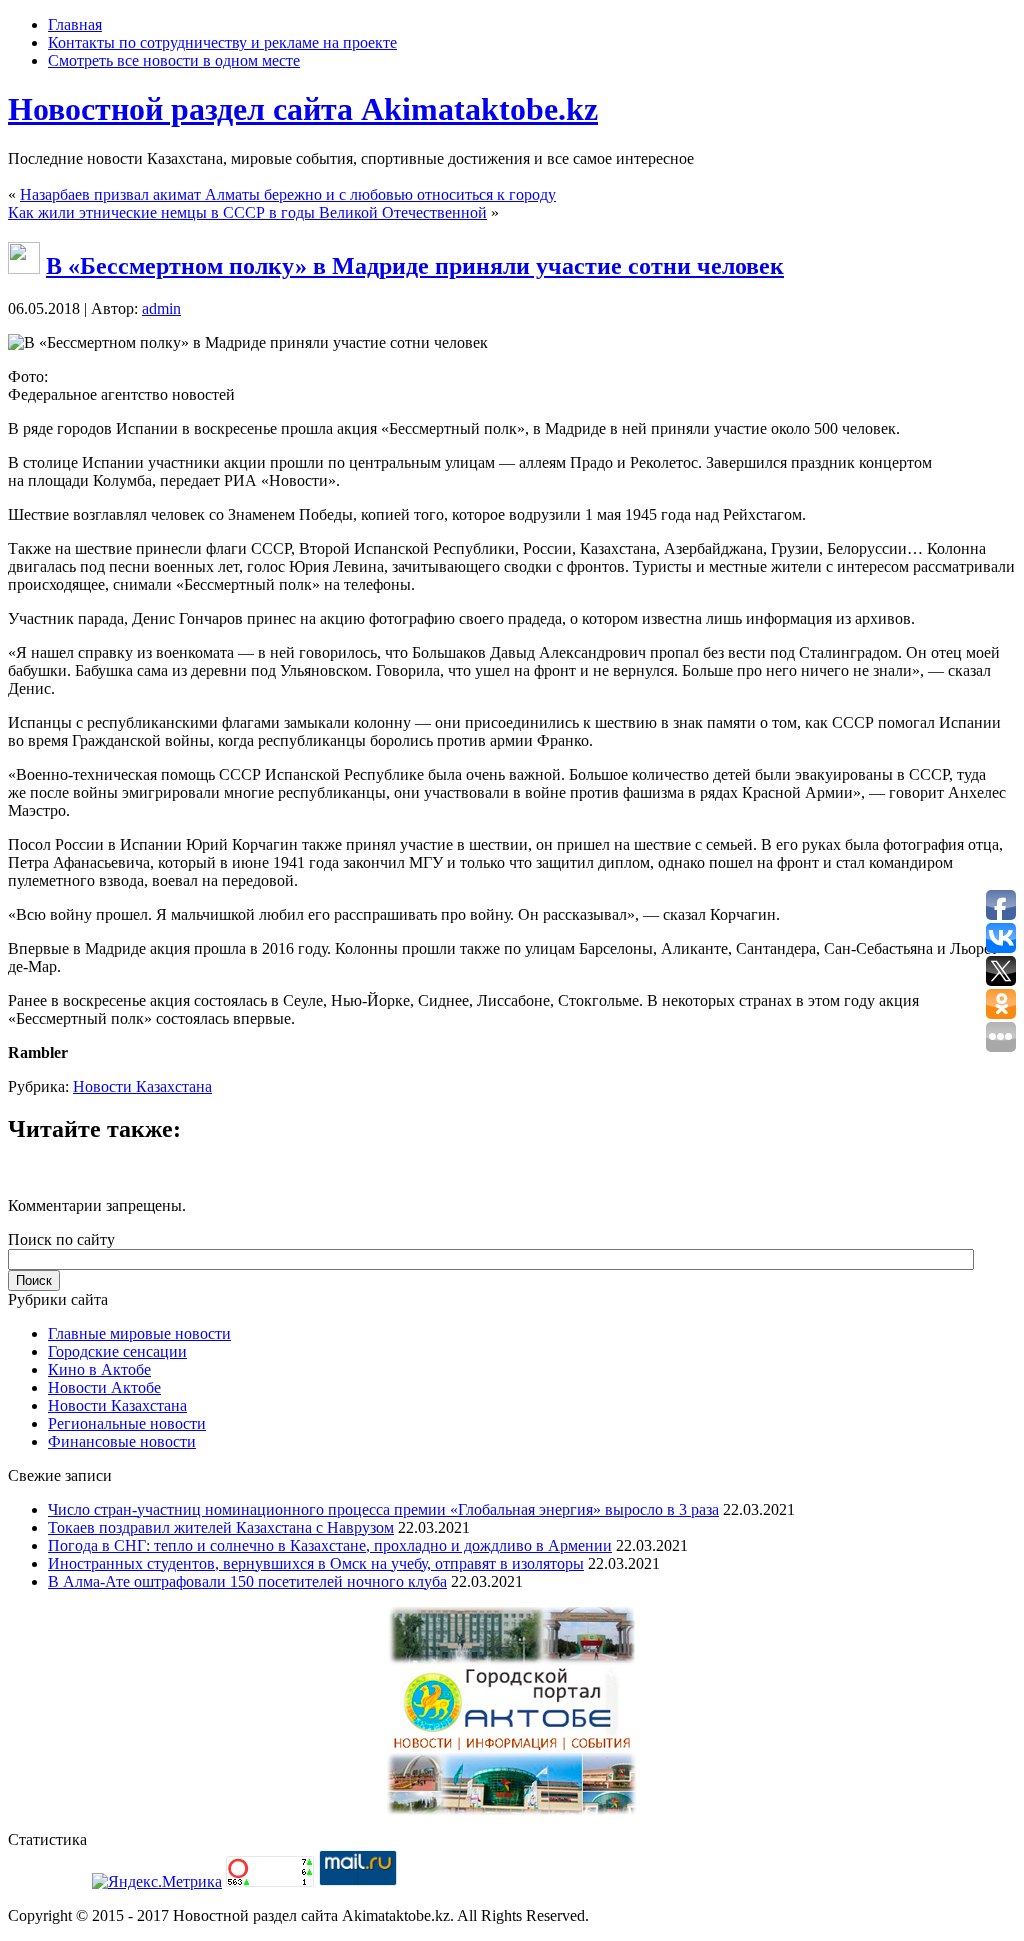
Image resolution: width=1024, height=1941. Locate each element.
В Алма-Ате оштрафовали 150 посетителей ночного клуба (247, 1581)
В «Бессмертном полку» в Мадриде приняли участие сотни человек (415, 266)
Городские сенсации (117, 1351)
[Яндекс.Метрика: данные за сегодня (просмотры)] (157, 1882)
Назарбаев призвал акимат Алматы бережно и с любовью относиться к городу (288, 194)
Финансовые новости (122, 1441)
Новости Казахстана (142, 1086)
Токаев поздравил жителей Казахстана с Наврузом (221, 1527)
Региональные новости (127, 1423)
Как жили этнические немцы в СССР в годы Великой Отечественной (247, 212)
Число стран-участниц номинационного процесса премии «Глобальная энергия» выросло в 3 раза (383, 1509)
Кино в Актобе (99, 1369)
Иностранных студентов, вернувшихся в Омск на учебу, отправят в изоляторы (316, 1563)
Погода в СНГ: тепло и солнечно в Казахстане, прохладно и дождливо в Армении (330, 1545)
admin (161, 308)
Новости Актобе (104, 1387)
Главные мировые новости (139, 1333)
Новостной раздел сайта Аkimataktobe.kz (303, 109)
